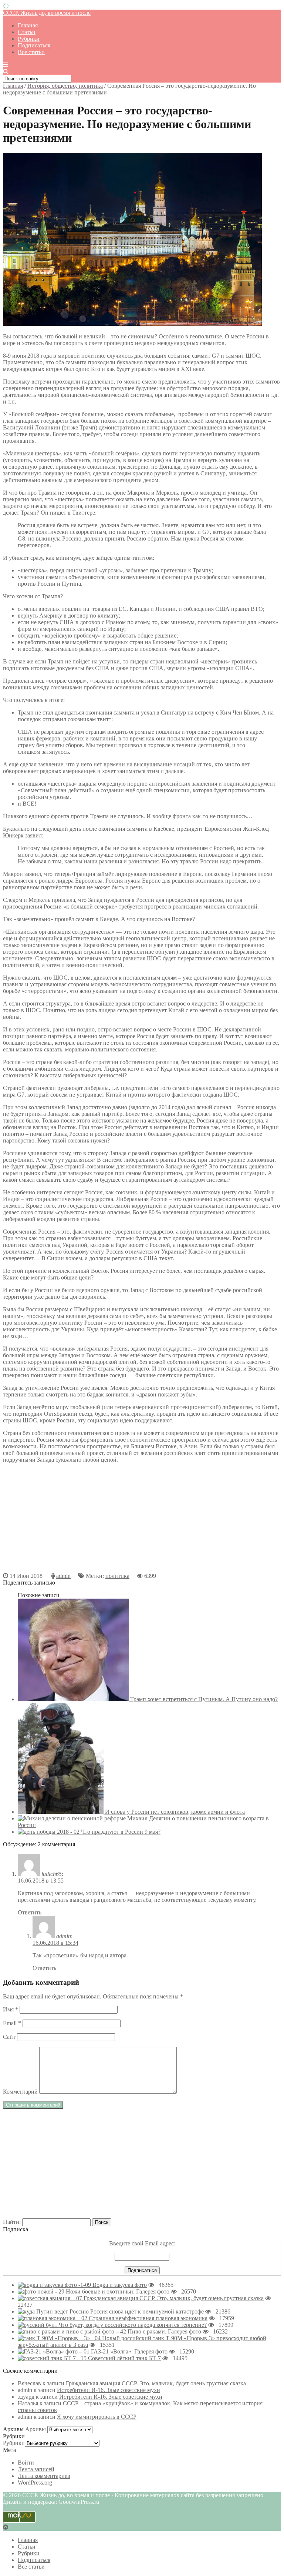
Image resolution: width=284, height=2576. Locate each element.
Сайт (9, 2037)
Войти (26, 2463)
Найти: (12, 2222)
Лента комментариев (44, 2476)
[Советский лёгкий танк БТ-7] (53, 2358)
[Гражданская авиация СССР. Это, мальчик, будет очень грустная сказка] (51, 2298)
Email (12, 2023)
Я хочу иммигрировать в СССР (97, 2417)
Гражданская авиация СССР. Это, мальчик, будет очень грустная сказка (174, 2298)
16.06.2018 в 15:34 (55, 1943)
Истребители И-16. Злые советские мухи (109, 2390)
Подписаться (34, 45)
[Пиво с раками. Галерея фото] (73, 2331)
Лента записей (36, 2469)
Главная (28, 25)
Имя (11, 2009)
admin (63, 1576)
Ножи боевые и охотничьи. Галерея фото (118, 2291)
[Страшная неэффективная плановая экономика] (53, 2318)
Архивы (35, 2429)
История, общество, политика (65, 86)
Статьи (27, 32)
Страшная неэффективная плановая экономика (148, 2318)
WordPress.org (35, 2483)
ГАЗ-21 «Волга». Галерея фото (129, 2351)
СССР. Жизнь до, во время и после (47, 13)
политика (117, 1576)
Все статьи (31, 52)
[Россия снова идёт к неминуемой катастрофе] (54, 2311)
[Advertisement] (142, 1521)
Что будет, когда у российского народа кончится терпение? (133, 2325)
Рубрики (29, 39)
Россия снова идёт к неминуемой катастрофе (147, 2311)
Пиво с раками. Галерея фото (164, 2331)
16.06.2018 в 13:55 (41, 1881)
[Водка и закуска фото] (55, 2285)
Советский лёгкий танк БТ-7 (124, 2358)
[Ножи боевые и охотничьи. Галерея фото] (42, 2291)
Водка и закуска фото (120, 2285)
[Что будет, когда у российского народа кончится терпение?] (38, 2325)
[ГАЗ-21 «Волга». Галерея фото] (54, 2351)
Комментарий (20, 2092)
